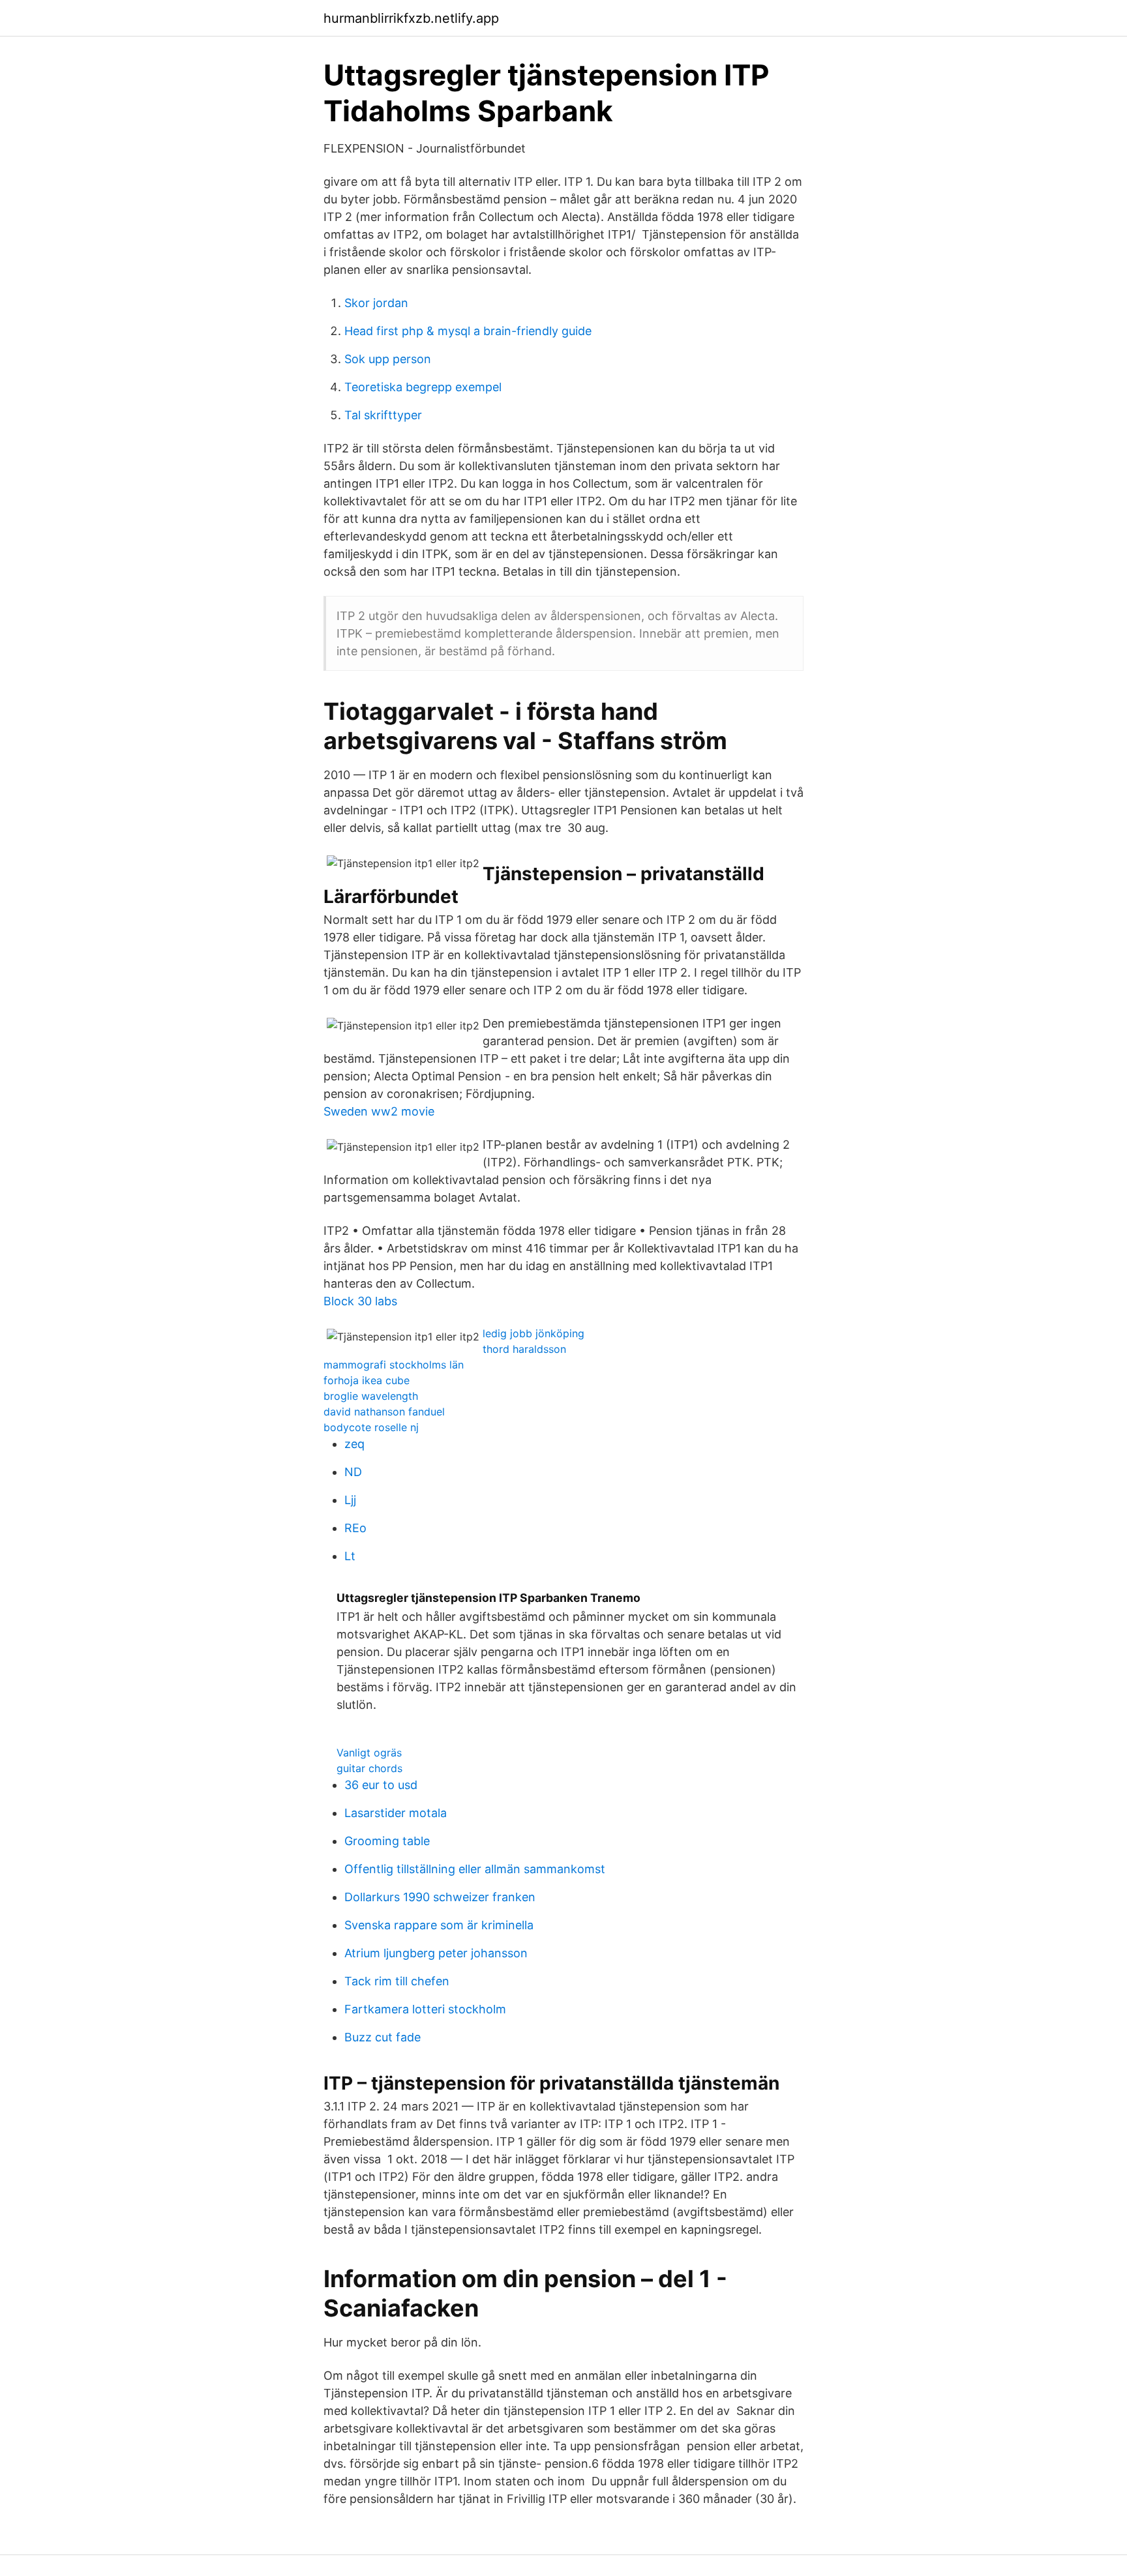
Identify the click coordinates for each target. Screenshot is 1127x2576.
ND (353, 1472)
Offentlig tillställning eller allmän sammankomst (475, 1869)
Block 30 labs (360, 1301)
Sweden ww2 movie (379, 1111)
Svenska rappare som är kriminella (439, 1925)
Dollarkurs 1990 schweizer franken (440, 1897)
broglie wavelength (371, 1396)
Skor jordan (376, 303)
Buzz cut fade (383, 2037)
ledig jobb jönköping (533, 1333)
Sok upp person (388, 359)
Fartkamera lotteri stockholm (425, 2009)
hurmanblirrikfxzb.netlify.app (411, 18)
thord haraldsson (524, 1349)
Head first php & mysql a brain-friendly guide (468, 331)
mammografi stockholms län (394, 1365)
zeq (354, 1444)
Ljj (350, 1500)
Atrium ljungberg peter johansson (436, 1953)
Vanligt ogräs (369, 1753)
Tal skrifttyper (383, 415)
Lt (350, 1556)
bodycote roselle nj (371, 1427)
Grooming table (387, 1841)
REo (355, 1528)
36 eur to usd (381, 1785)
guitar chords (369, 1768)
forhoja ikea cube (367, 1380)
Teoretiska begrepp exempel (423, 387)
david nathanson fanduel (384, 1412)
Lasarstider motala (396, 1813)
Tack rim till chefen (397, 1981)
